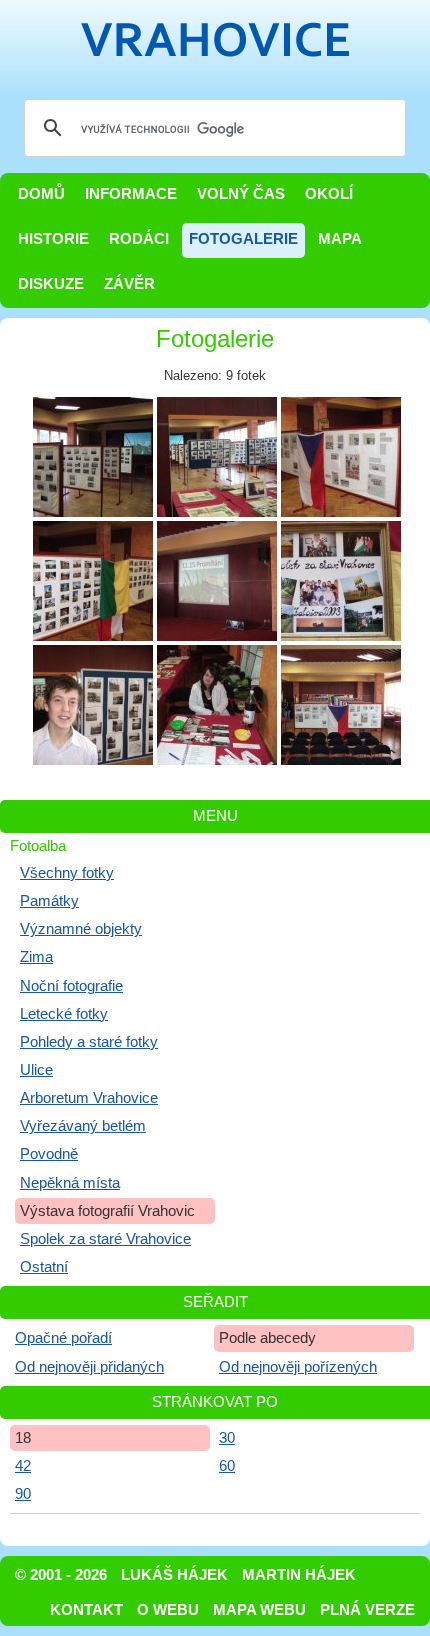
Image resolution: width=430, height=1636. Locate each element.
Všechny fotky (67, 873)
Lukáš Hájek (174, 1575)
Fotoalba (38, 846)
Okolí (329, 194)
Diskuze (51, 284)
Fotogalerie (243, 239)
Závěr (129, 284)
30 (227, 1438)
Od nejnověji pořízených (298, 1367)
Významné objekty (81, 929)
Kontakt (86, 1610)
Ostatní (44, 1267)
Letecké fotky (64, 1014)
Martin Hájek (299, 1575)
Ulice (36, 1070)
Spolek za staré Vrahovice (105, 1239)
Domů (41, 194)
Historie (53, 239)
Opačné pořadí (63, 1338)
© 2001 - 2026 (61, 1575)
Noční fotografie (71, 986)
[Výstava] (93, 457)
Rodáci (139, 239)
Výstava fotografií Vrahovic (107, 1211)
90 (23, 1494)
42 (23, 1466)
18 (23, 1438)
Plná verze (367, 1610)
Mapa (340, 239)
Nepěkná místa (70, 1183)
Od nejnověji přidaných (89, 1367)
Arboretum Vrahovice (89, 1098)
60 (227, 1466)
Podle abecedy (267, 1338)
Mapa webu (259, 1610)
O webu (168, 1610)
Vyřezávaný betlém (83, 1126)
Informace (131, 194)
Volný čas (241, 194)
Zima (36, 957)
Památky (49, 901)
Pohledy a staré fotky (89, 1042)
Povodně (49, 1154)
